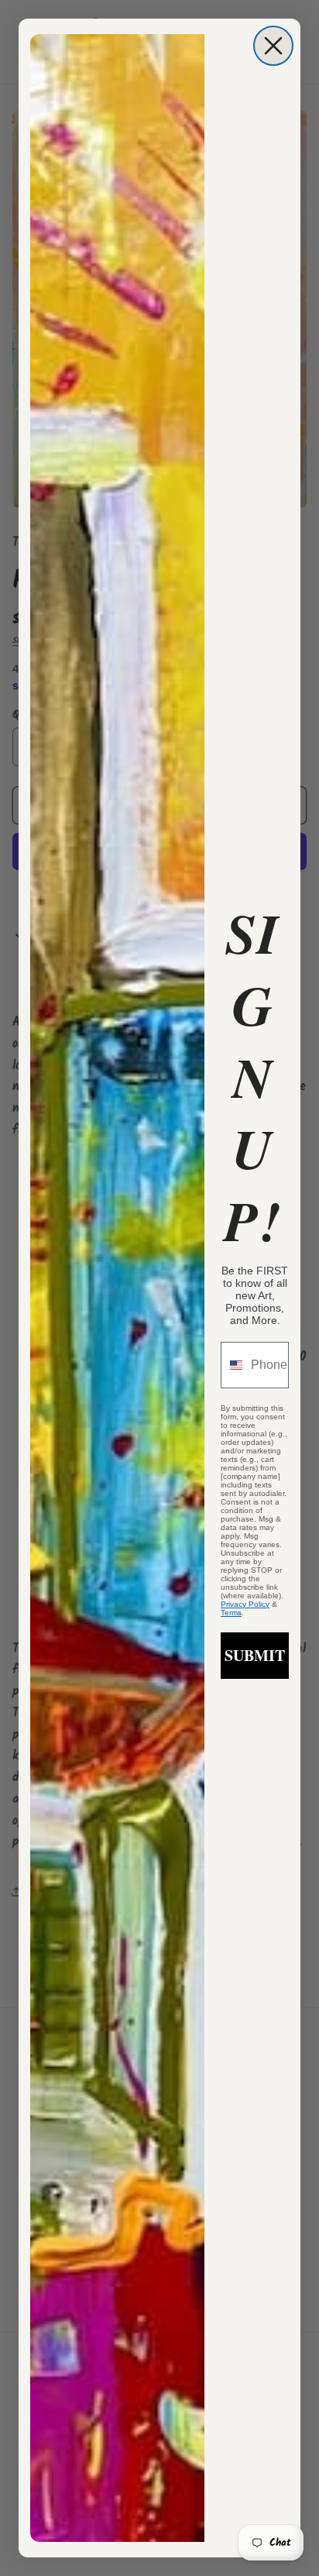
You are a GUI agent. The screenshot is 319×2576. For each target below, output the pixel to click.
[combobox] (232, 1365)
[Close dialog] (273, 46)
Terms (231, 1613)
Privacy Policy (245, 1604)
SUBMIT (255, 1655)
